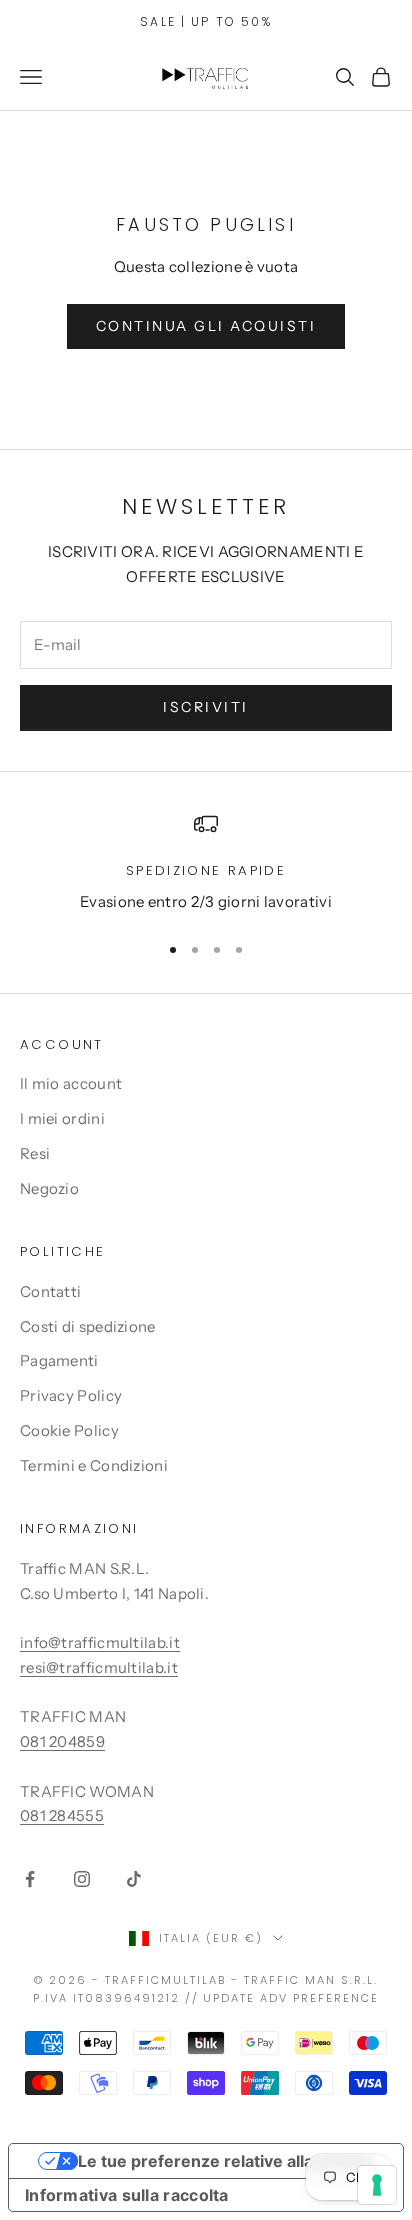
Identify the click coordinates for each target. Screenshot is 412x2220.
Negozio (49, 1188)
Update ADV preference (291, 1998)
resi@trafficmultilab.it (99, 1667)
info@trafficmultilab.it (100, 1642)
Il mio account (71, 1083)
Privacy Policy (71, 1395)
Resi (35, 1153)
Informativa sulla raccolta (127, 2195)
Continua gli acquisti (206, 326)
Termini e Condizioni (94, 1465)
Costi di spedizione (88, 1326)
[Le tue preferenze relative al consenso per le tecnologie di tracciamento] (377, 2185)
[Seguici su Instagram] (82, 1879)
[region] (206, 863)
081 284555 (62, 1815)
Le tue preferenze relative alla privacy (226, 2161)
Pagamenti (59, 1360)
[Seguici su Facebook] (30, 1879)
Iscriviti (206, 707)
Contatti (50, 1291)
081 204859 (62, 1741)
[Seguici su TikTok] (134, 1879)
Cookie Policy (69, 1430)
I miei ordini (62, 1118)
